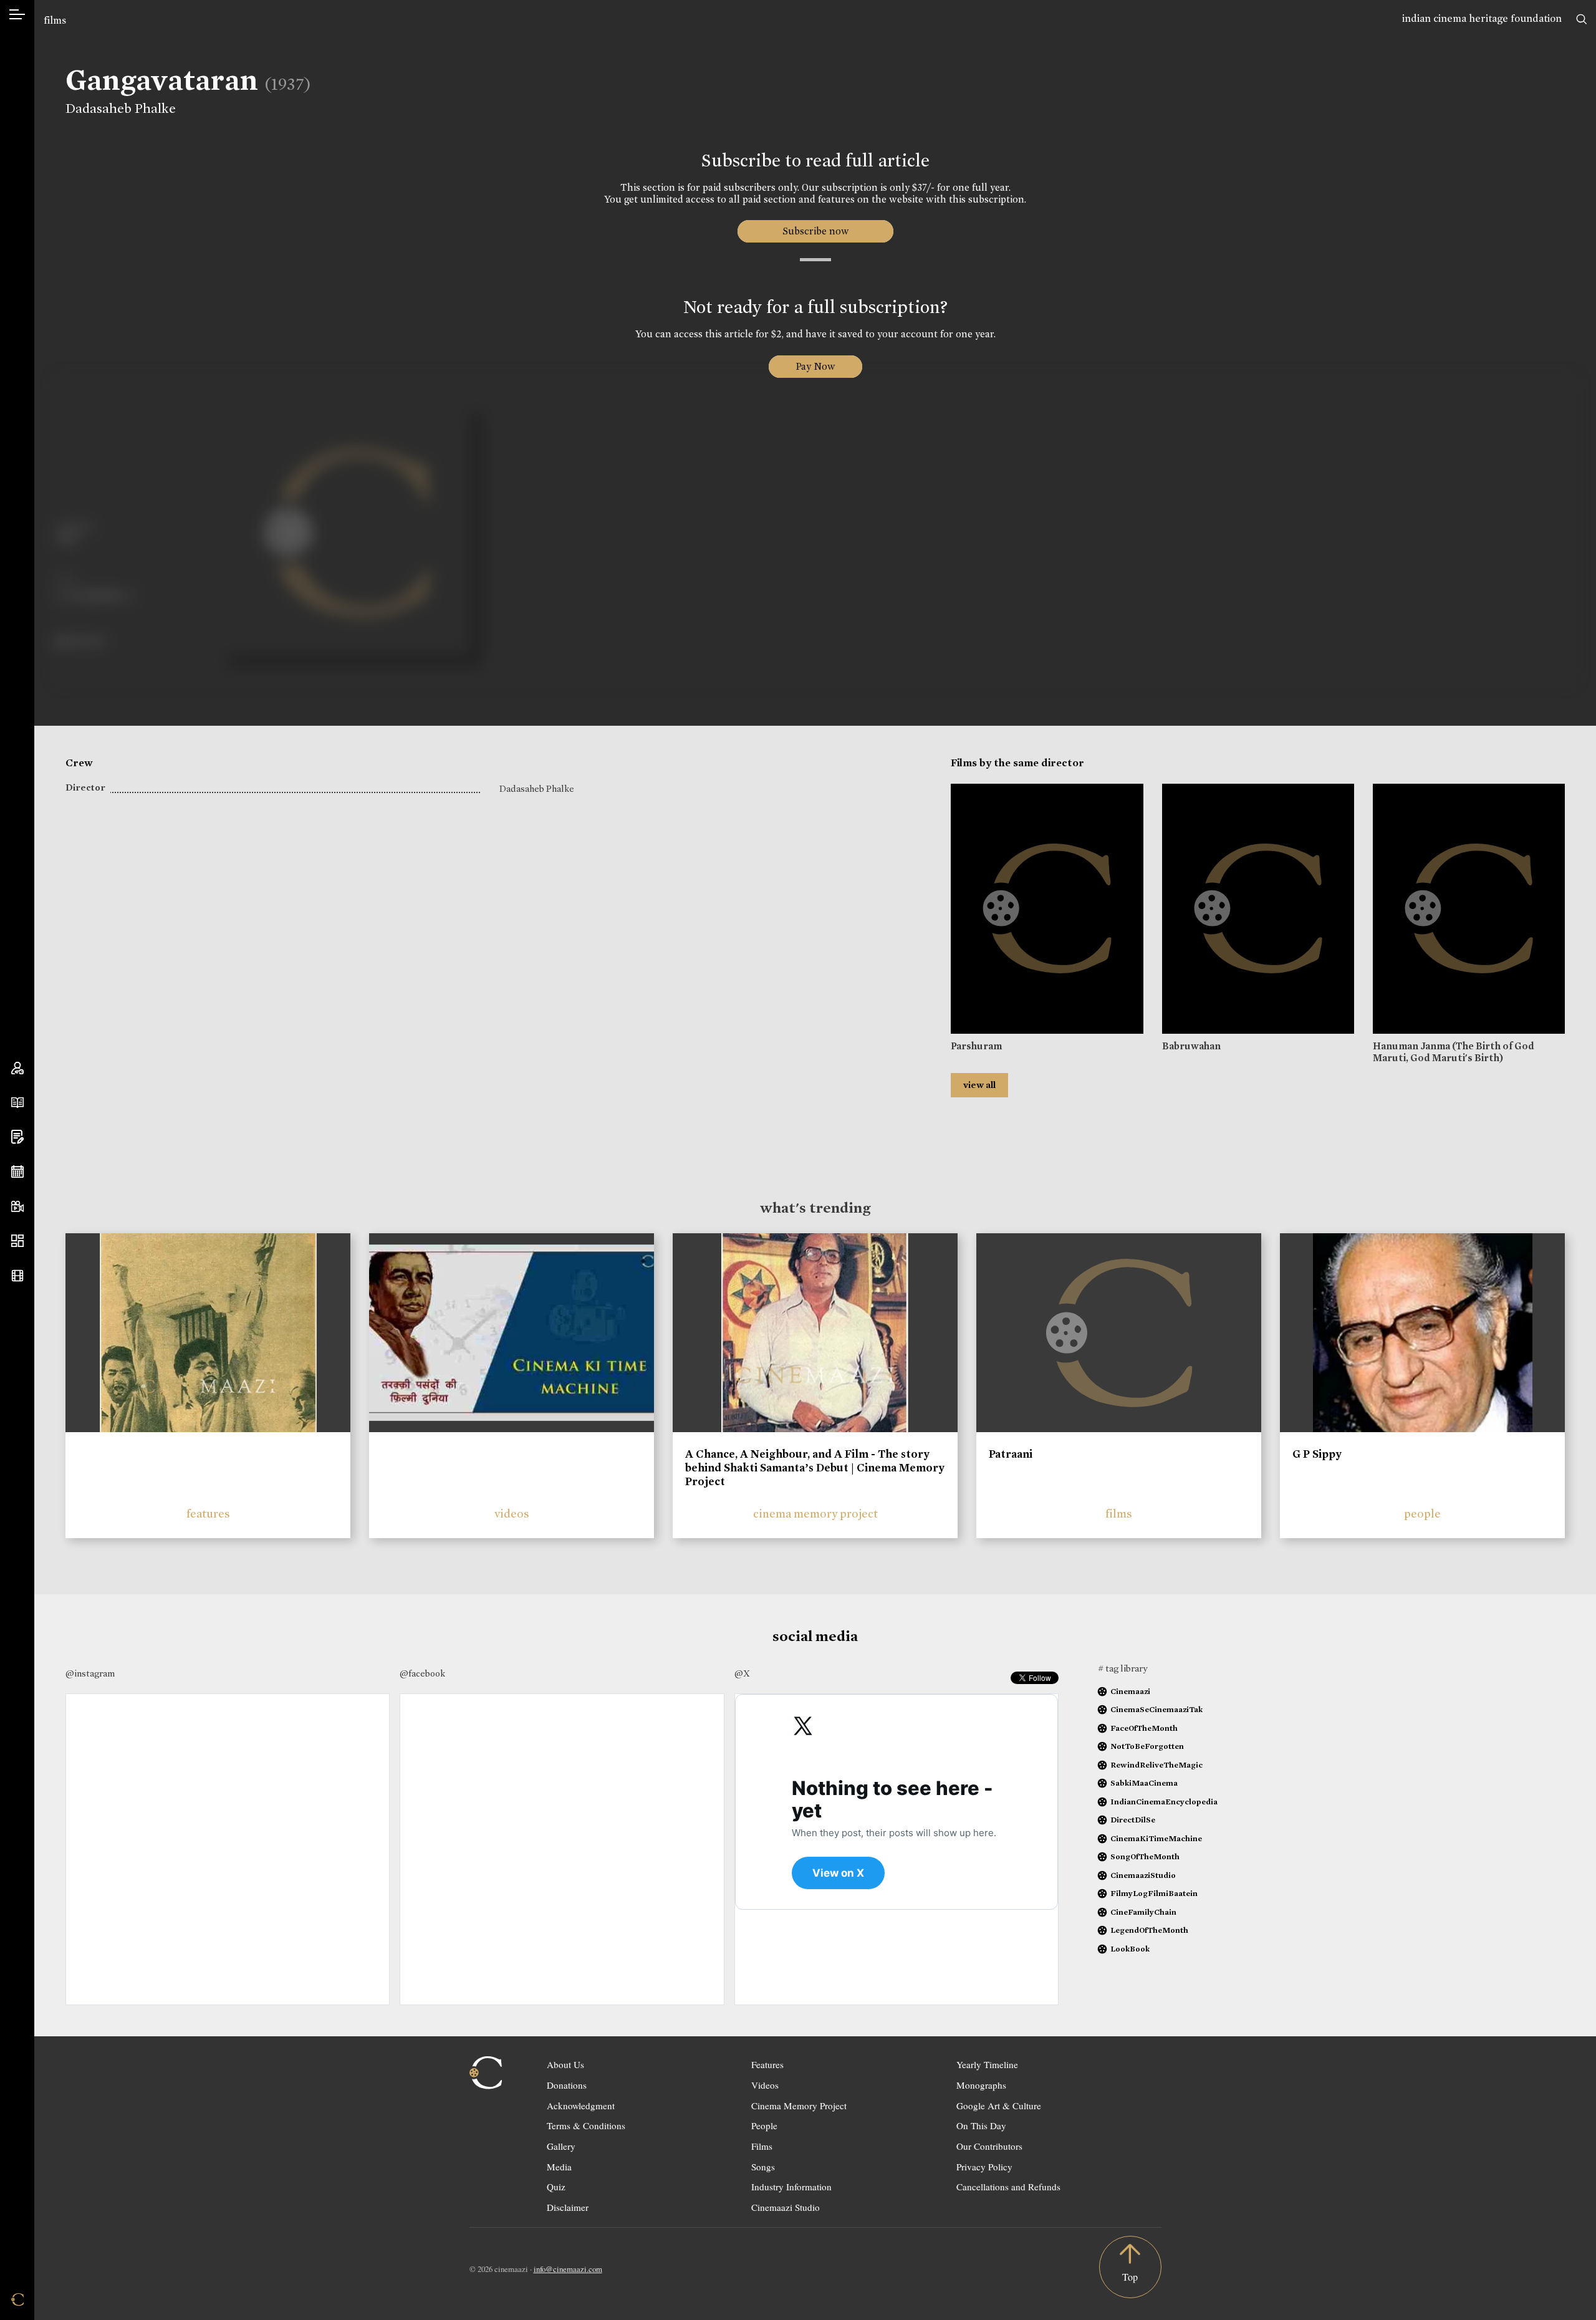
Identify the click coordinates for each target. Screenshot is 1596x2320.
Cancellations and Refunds (1008, 2187)
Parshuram (976, 1046)
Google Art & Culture (999, 2106)
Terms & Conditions (586, 2125)
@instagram (90, 1673)
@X (742, 1673)
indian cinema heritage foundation (1482, 18)
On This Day (981, 2125)
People (764, 2125)
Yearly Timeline (987, 2064)
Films (762, 2146)
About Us (565, 2064)
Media (559, 2167)
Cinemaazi (1130, 1691)
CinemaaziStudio (1143, 1875)
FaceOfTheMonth (1144, 1728)
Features (767, 2064)
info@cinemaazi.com (568, 2269)
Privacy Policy (984, 2167)
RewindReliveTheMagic (1156, 1765)
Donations (567, 2085)
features (208, 1514)
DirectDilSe (1133, 1820)
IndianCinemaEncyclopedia (1164, 1802)
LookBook (1130, 1949)
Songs (763, 2167)
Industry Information (791, 2187)
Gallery (561, 2146)
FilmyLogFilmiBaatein (1154, 1893)
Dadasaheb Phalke (121, 108)
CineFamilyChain (1143, 1912)
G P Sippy (1317, 1454)
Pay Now (815, 366)
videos (512, 1514)
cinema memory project (815, 1514)
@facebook (422, 1673)
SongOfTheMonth (1145, 1856)
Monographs (981, 2085)
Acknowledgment (581, 2106)
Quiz (556, 2187)
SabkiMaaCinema (1144, 1783)
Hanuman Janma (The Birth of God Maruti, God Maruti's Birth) (1454, 1052)
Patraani (1011, 1454)
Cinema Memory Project (799, 2106)
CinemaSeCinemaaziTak (1156, 1709)
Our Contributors (989, 2146)
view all (979, 1085)
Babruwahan (1191, 1046)
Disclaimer (568, 2207)
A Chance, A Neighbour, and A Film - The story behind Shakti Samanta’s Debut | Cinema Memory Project (815, 1467)
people (1422, 1514)
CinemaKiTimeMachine (1156, 1838)
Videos (765, 2085)
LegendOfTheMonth (1149, 1930)
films (55, 20)
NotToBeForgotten (1147, 1746)
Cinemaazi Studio (786, 2207)
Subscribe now (815, 231)
